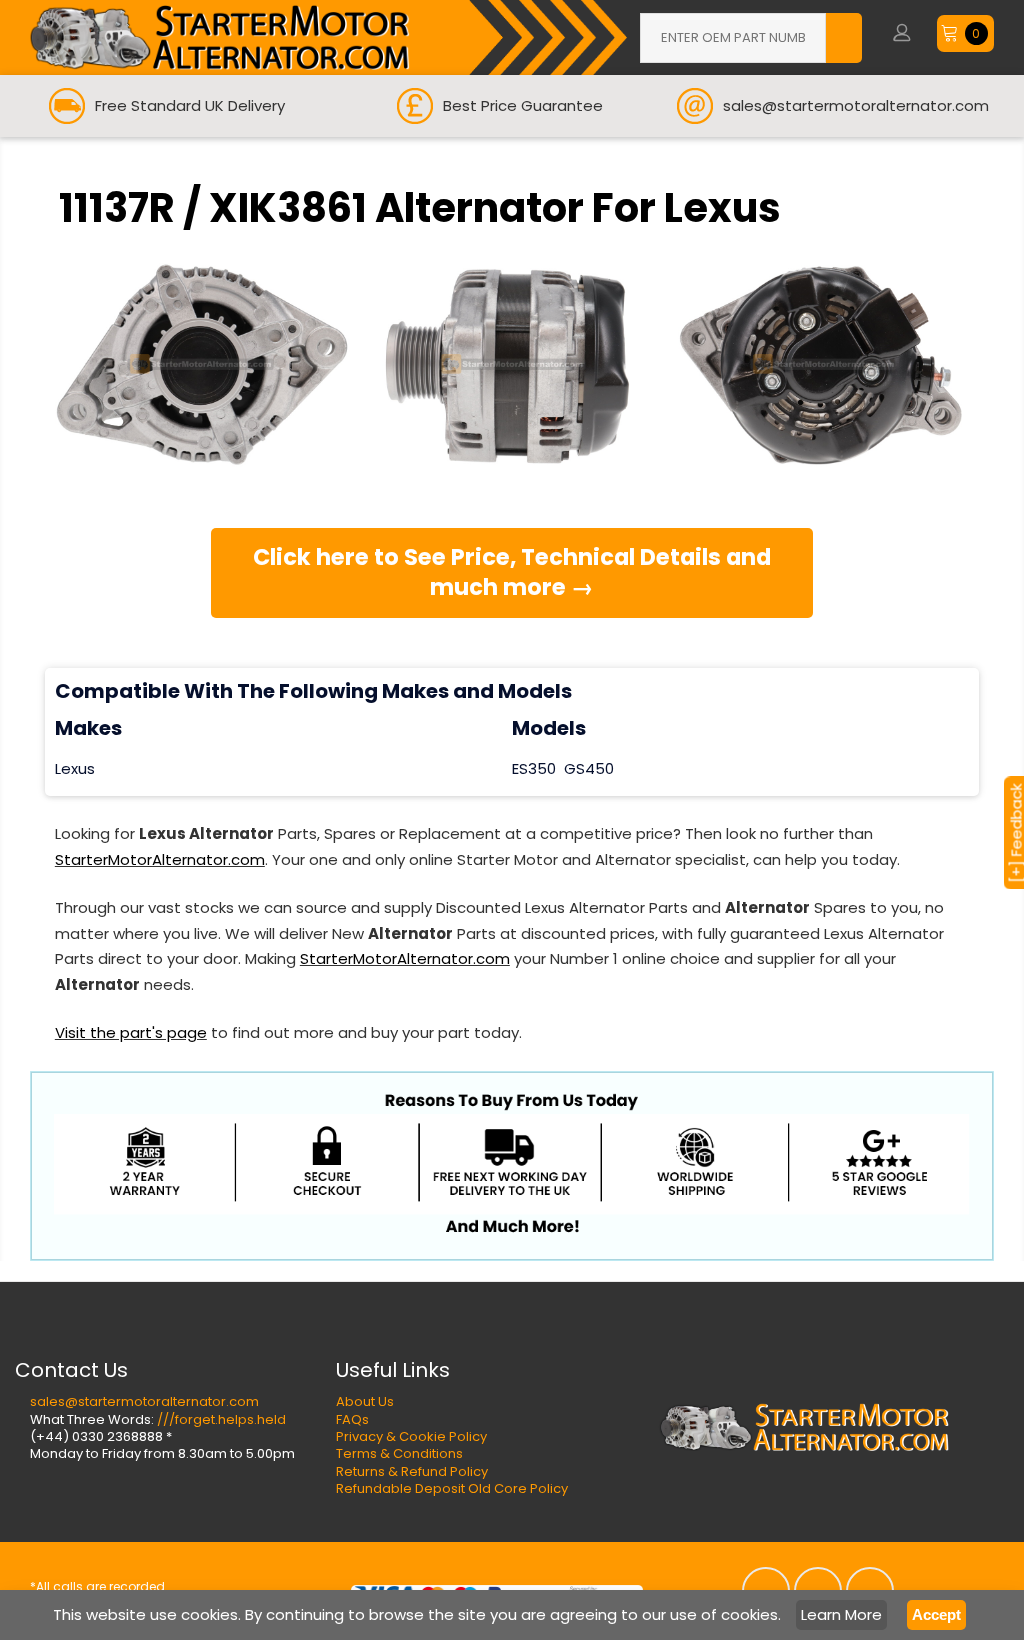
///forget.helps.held (221, 1419)
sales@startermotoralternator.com (144, 1401)
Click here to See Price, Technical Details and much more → (512, 572)
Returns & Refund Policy (412, 1471)
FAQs (352, 1419)
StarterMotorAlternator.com (160, 859)
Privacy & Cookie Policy (411, 1436)
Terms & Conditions (399, 1453)
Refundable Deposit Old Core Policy (452, 1488)
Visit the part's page (131, 1032)
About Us (365, 1401)
